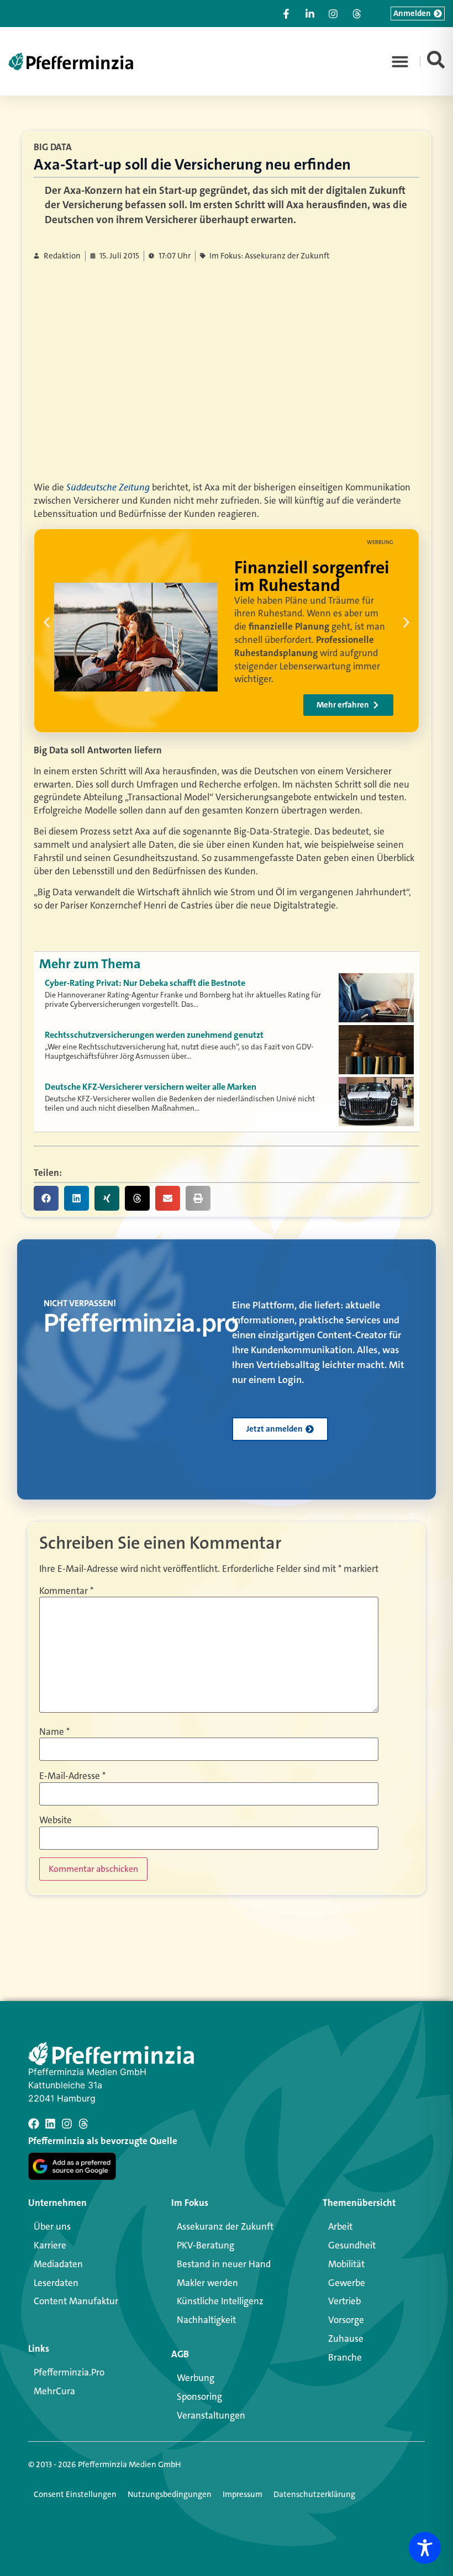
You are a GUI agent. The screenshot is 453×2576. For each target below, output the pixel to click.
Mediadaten (58, 2264)
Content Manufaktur (76, 2301)
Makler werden (207, 2283)
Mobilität (346, 2264)
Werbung (196, 2378)
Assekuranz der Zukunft (225, 2226)
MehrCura (54, 2391)
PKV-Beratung (206, 2245)
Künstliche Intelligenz (220, 2301)
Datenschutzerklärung (314, 2494)
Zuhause (346, 2339)
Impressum (243, 2494)
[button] (400, 61)
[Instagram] (67, 2124)
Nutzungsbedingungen (170, 2494)
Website (56, 1820)
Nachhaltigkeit (206, 2320)
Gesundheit (352, 2245)
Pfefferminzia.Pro (69, 2372)
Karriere (50, 2245)
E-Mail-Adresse (72, 1776)
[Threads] (83, 2124)
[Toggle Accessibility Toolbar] (425, 2548)
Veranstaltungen (211, 2415)
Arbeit (340, 2226)
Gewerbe (347, 2283)
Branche (345, 2357)
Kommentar (66, 1591)
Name (54, 1732)
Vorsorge (346, 2320)
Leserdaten (56, 2283)
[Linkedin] (50, 2124)
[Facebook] (34, 2124)
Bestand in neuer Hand (224, 2264)
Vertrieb (344, 2301)
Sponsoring (199, 2396)
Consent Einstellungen (75, 2494)
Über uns (52, 2226)
